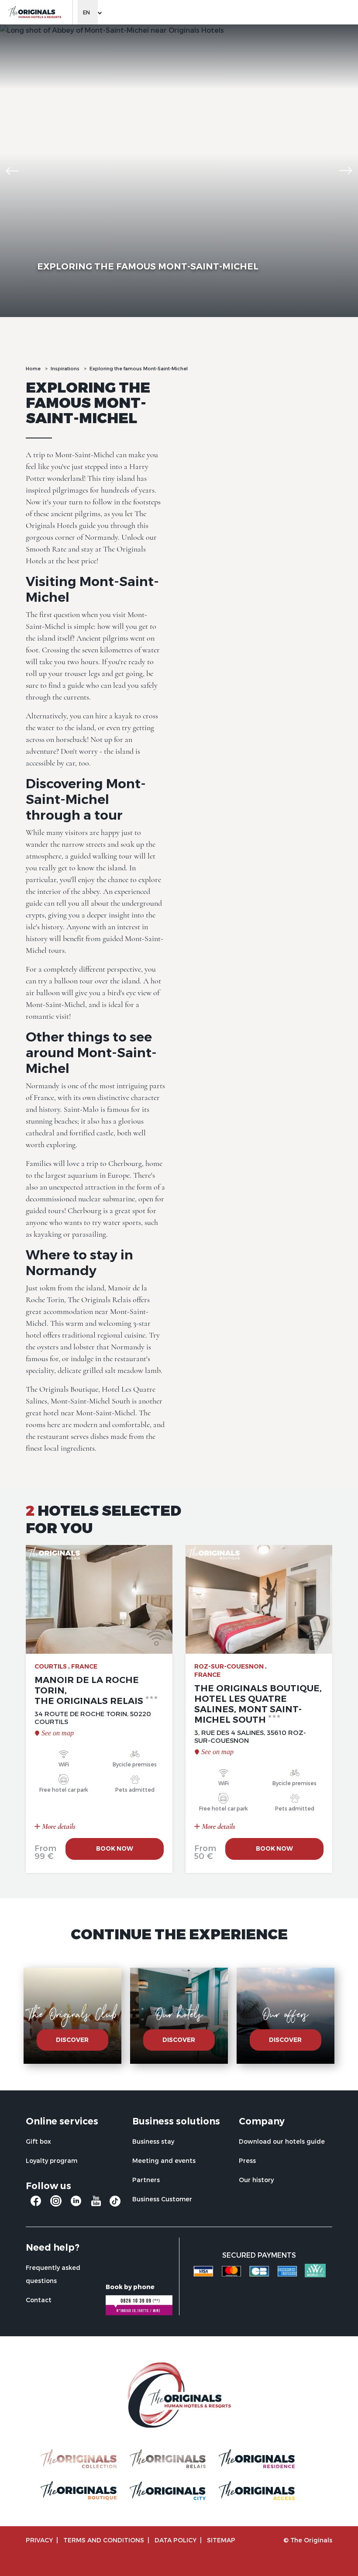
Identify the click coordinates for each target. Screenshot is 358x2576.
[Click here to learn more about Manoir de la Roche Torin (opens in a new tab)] (99, 1599)
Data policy (176, 2540)
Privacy (39, 2540)
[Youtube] (96, 2204)
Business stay (153, 2141)
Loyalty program (52, 2160)
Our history (256, 2180)
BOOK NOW (115, 1848)
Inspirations (65, 368)
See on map (58, 1733)
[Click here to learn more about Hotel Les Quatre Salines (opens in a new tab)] (259, 1599)
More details (58, 1826)
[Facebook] (36, 2204)
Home (33, 368)
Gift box (38, 2141)
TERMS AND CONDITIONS (104, 2540)
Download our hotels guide (282, 2141)
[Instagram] (56, 2204)
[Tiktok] (115, 2203)
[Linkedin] (76, 2204)
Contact (39, 2300)
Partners (146, 2180)
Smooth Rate (46, 549)
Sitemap (221, 2540)
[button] (12, 171)
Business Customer (162, 2199)
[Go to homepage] (34, 12)
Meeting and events (164, 2160)
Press (247, 2160)
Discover (72, 2040)
